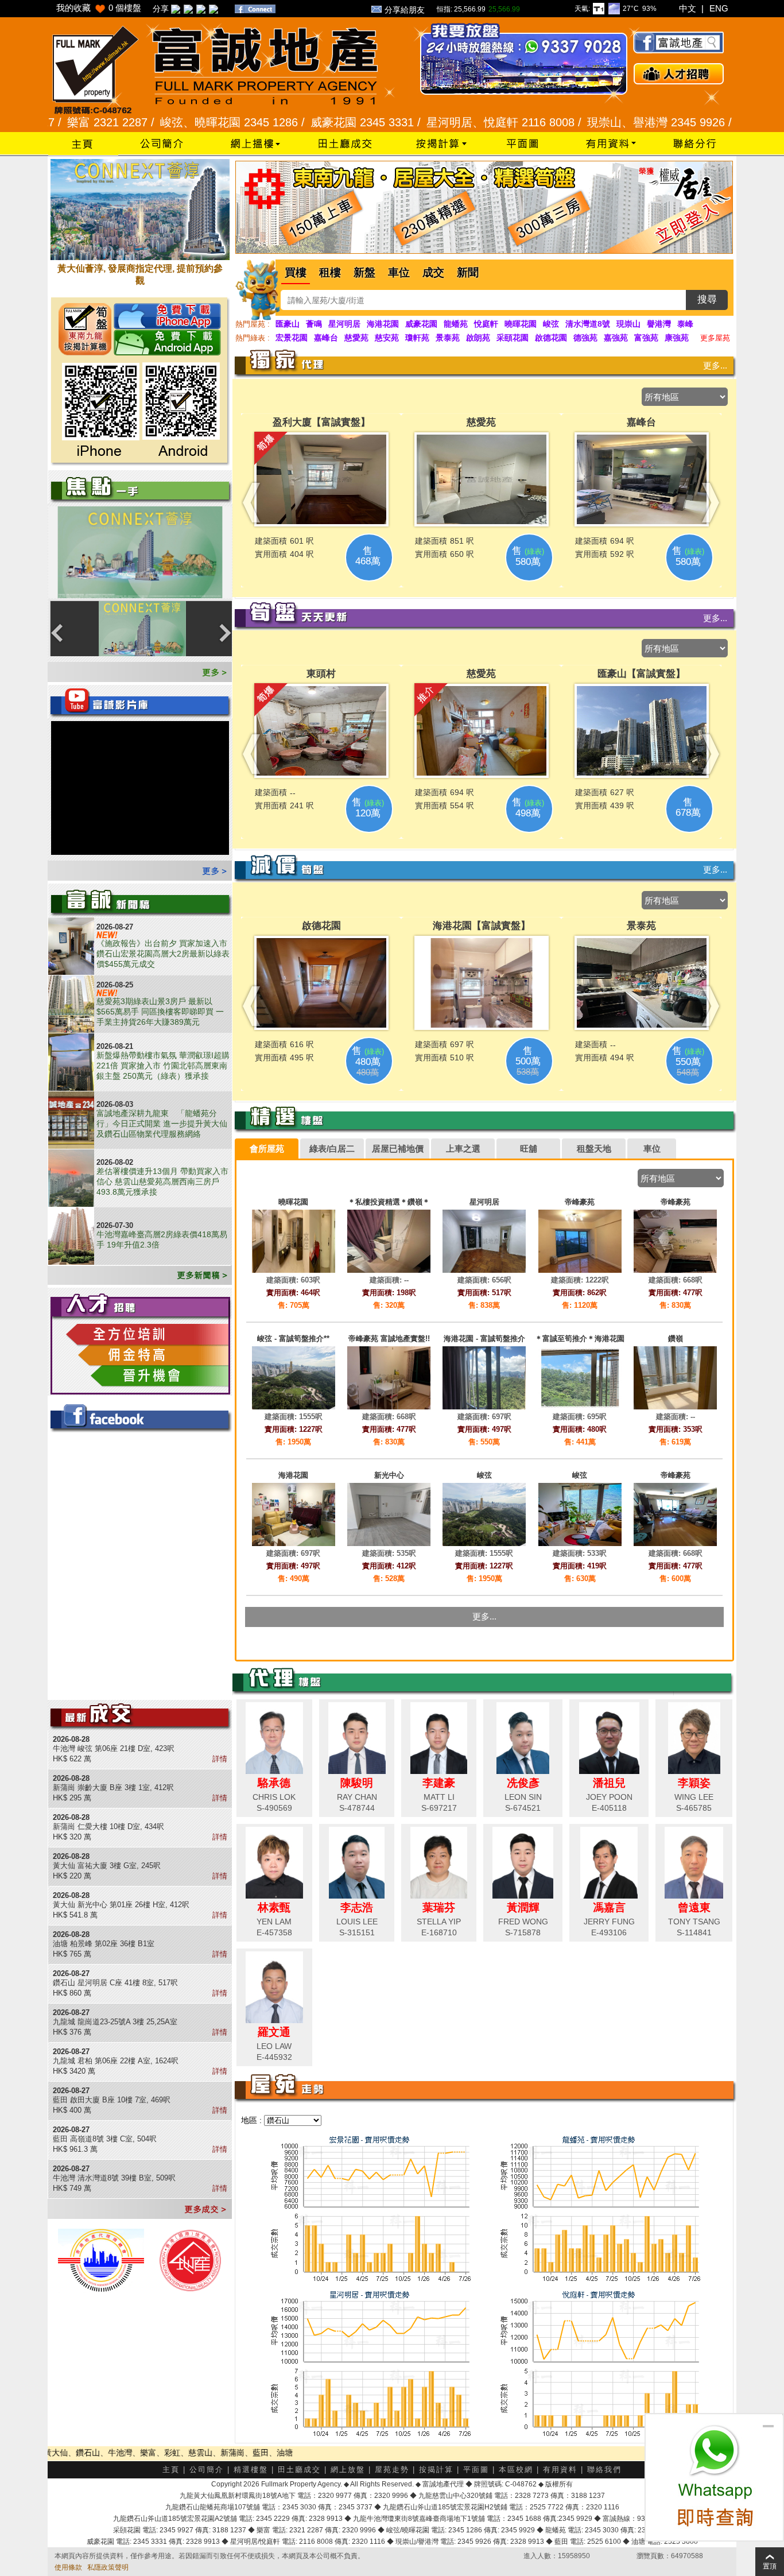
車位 (399, 272)
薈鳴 (314, 324)
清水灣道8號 (588, 324)
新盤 (364, 272)
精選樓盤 (251, 2470)
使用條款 (68, 2567)
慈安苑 (387, 338)
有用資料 (560, 2470)
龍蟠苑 (456, 324)
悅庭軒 (486, 324)
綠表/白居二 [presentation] (332, 1148)
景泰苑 (448, 338)
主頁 (171, 2470)
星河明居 (344, 324)
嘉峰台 (326, 338)
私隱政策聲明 (108, 2567)
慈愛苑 (356, 338)
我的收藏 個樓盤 (99, 8)
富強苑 (646, 338)
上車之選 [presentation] (463, 1148)
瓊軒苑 (417, 338)
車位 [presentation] (652, 1148)
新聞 (468, 272)
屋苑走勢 (392, 2470)
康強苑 (677, 338)
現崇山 (628, 324)
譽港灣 (659, 324)
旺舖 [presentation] (529, 1148)
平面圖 (476, 2470)
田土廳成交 (299, 2470)
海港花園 (383, 324)
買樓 (296, 272)
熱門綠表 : (253, 338)
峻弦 (551, 324)
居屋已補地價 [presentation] (398, 1148)
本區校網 (516, 2470)
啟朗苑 (478, 338)
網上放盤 (348, 2470)
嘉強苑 (616, 338)
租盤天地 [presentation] (594, 1148)
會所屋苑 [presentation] (267, 1148)
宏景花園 (292, 338)
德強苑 (585, 338)
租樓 (330, 272)
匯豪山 (288, 324)
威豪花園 (421, 324)
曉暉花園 (521, 324)
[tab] (267, 1149)
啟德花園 (551, 338)
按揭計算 (436, 2470)
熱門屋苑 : (253, 324)
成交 (433, 272)
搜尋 (707, 299)
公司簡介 (207, 2470)
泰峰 (685, 324)
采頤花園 (513, 338)
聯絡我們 (604, 2470)
